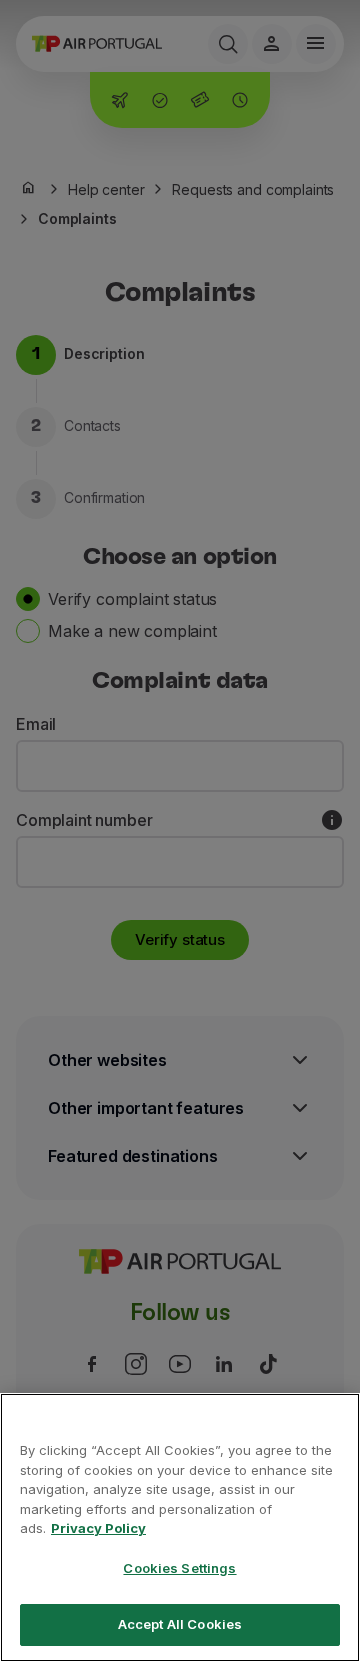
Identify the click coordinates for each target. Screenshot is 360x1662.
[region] (180, 1527)
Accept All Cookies (180, 1624)
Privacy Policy (98, 1528)
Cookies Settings (179, 1568)
